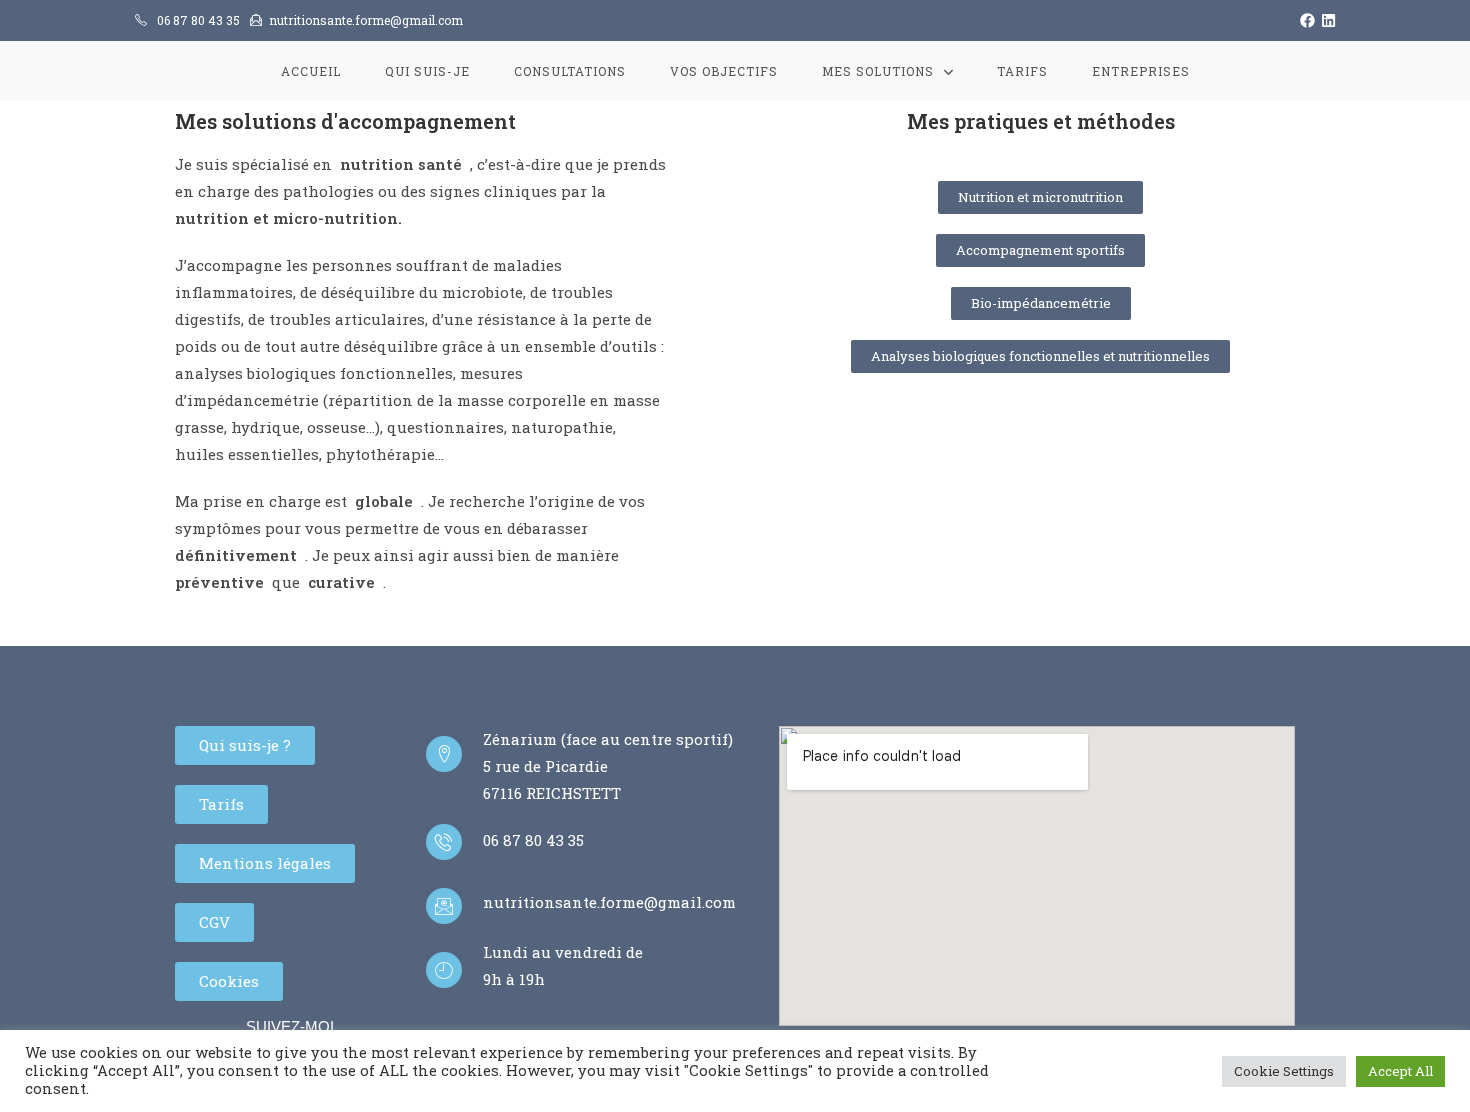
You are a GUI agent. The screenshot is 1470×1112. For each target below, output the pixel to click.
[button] (1040, 197)
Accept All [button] (1400, 1071)
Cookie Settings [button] (1284, 1071)
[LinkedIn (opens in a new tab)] (1325, 20)
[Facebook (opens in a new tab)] (1304, 20)
